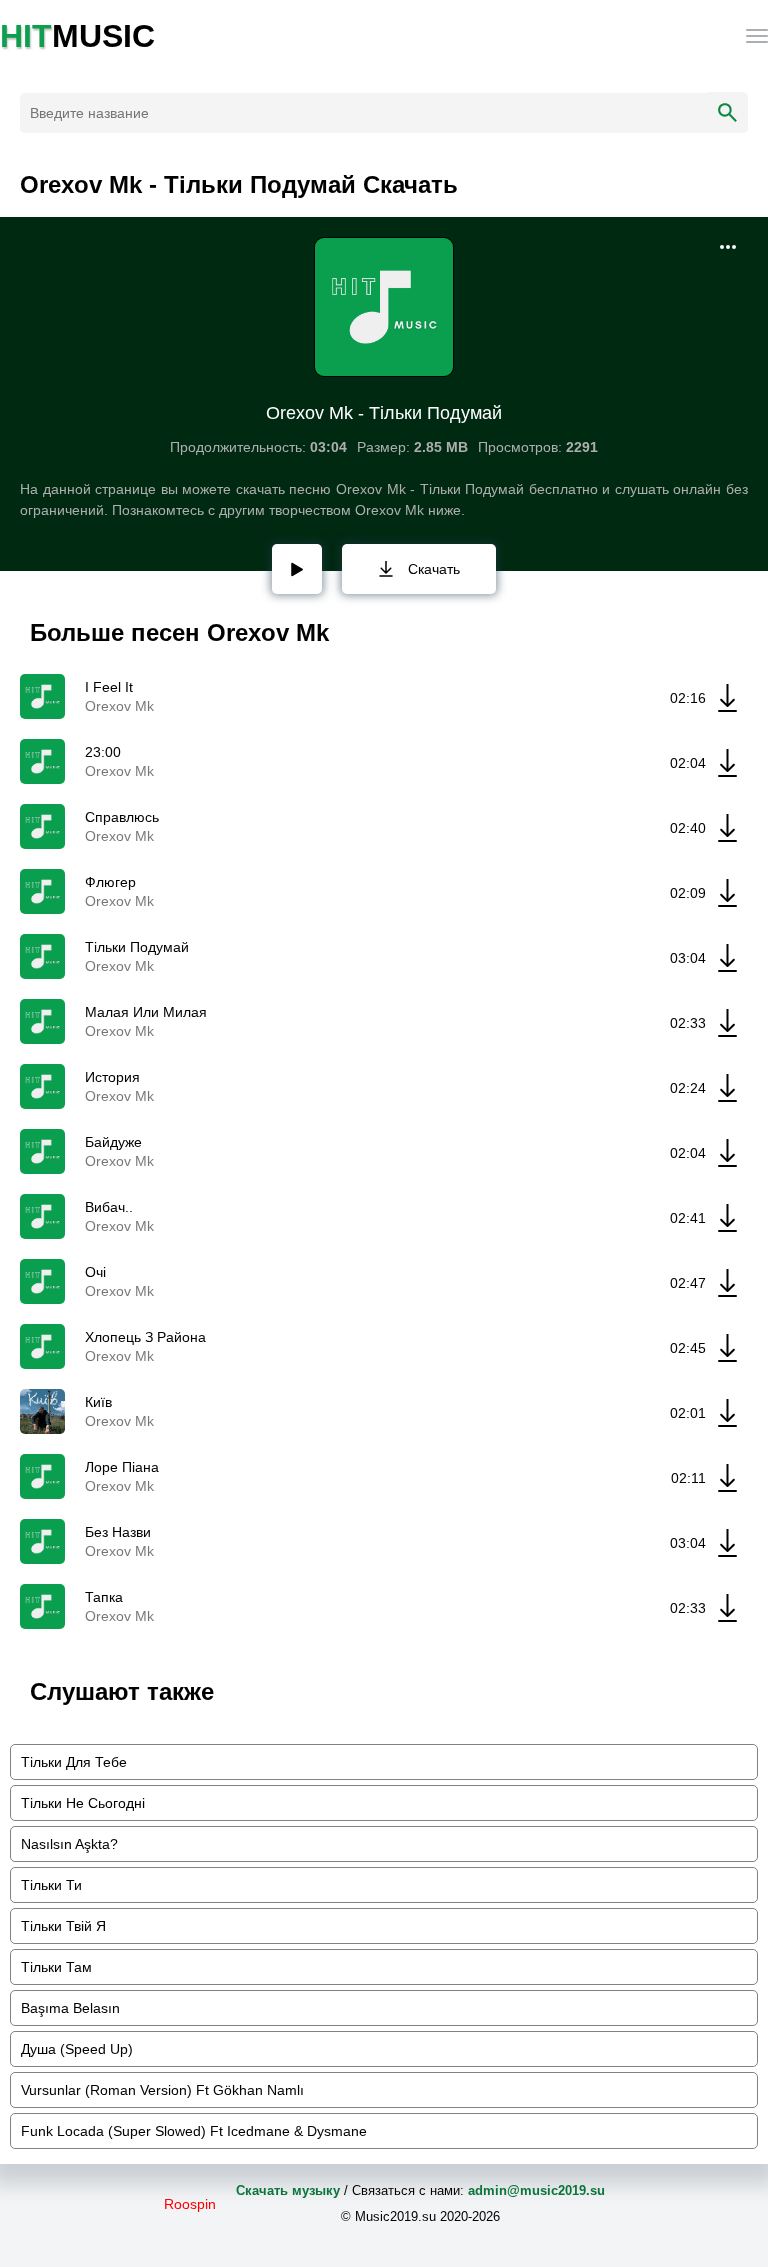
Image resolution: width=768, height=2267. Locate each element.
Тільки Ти (51, 1885)
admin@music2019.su (536, 2190)
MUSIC (77, 36)
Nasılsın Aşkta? (69, 1844)
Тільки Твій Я (63, 1926)
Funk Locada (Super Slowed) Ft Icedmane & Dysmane (194, 2131)
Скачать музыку (288, 2190)
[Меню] (757, 36)
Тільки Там (56, 1967)
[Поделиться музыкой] (728, 247)
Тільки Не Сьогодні (83, 1803)
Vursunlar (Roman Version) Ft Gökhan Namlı (162, 2090)
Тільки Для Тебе (74, 1762)
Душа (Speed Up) (77, 2049)
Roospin (190, 2204)
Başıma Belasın (70, 2008)
